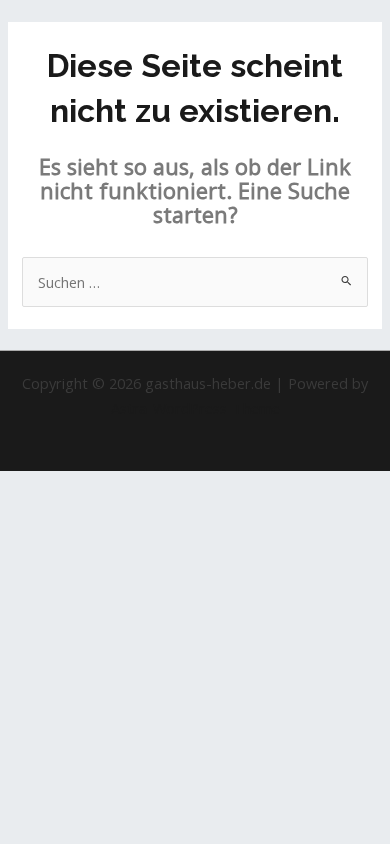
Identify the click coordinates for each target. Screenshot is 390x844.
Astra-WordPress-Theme (195, 408)
